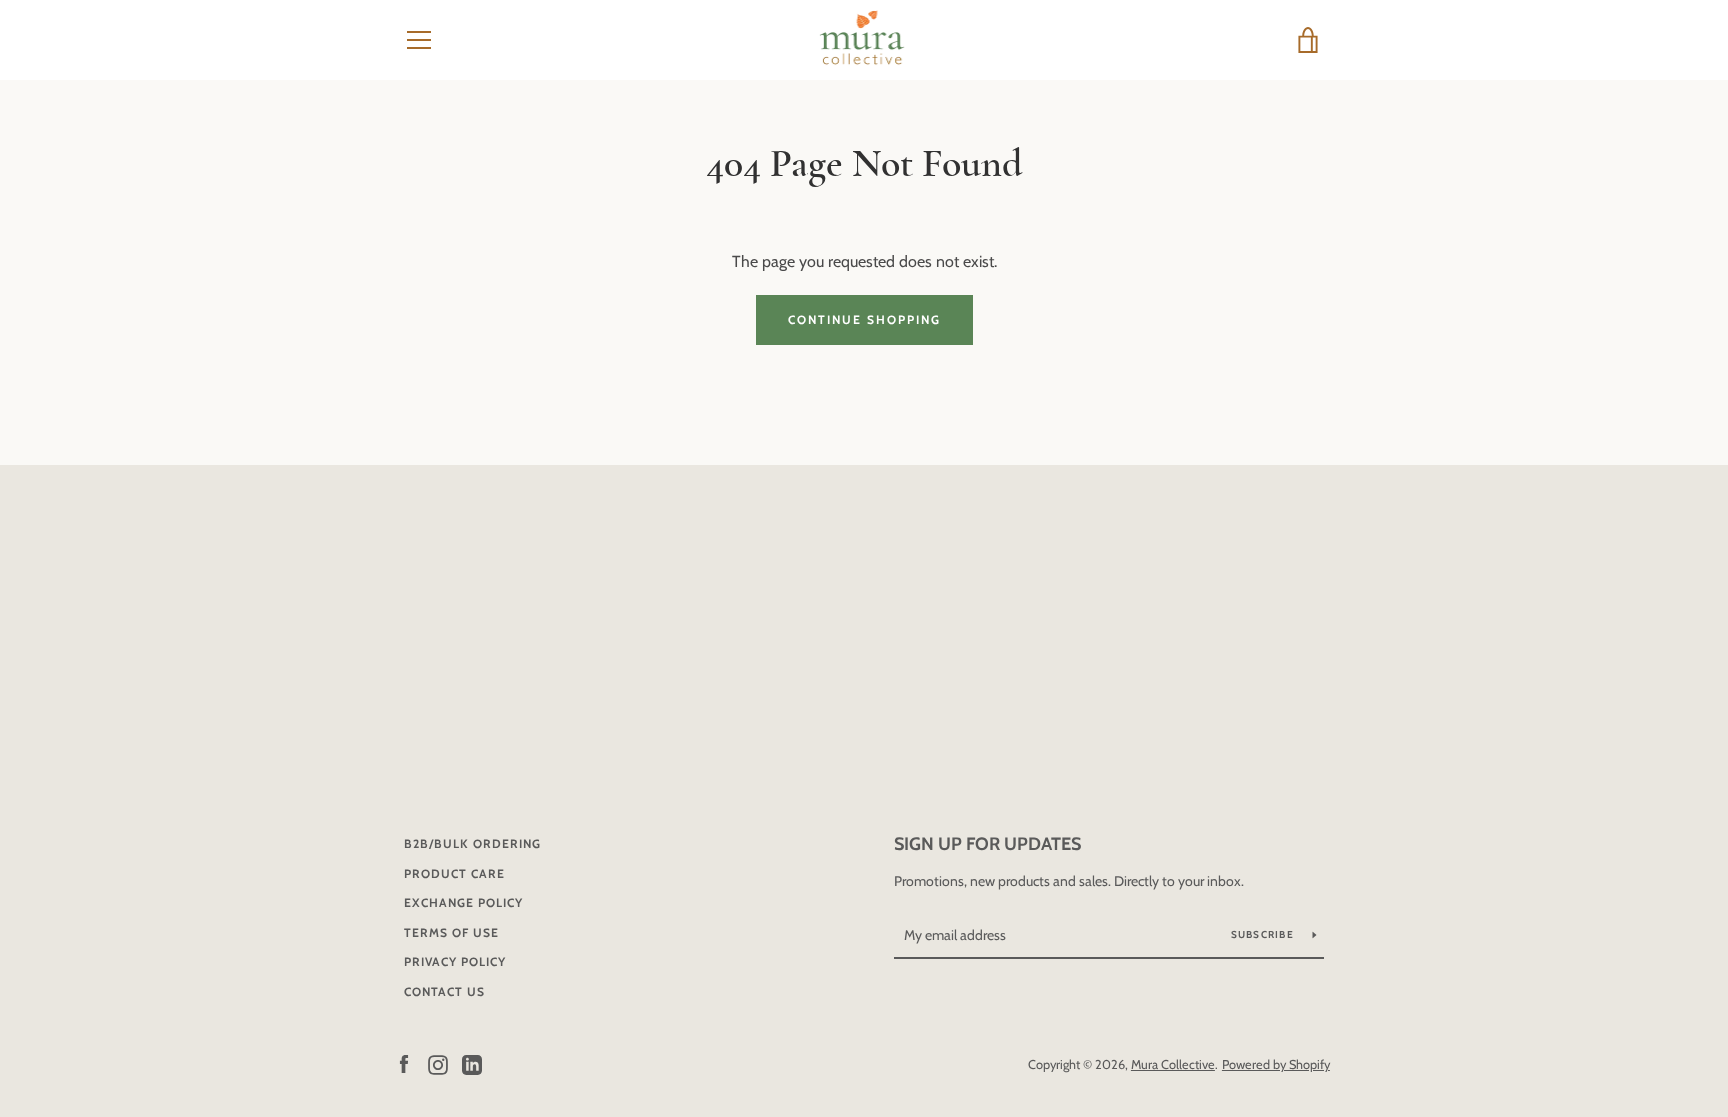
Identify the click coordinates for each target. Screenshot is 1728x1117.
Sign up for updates (987, 844)
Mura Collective (1173, 1064)
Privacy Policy (455, 961)
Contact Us (444, 991)
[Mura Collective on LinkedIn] (472, 1063)
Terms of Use (451, 932)
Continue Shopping (864, 319)
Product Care (454, 873)
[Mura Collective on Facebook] (404, 1063)
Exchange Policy (463, 902)
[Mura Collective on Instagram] (438, 1063)
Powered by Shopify (1276, 1064)
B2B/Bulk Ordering (472, 843)
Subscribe (1264, 934)
